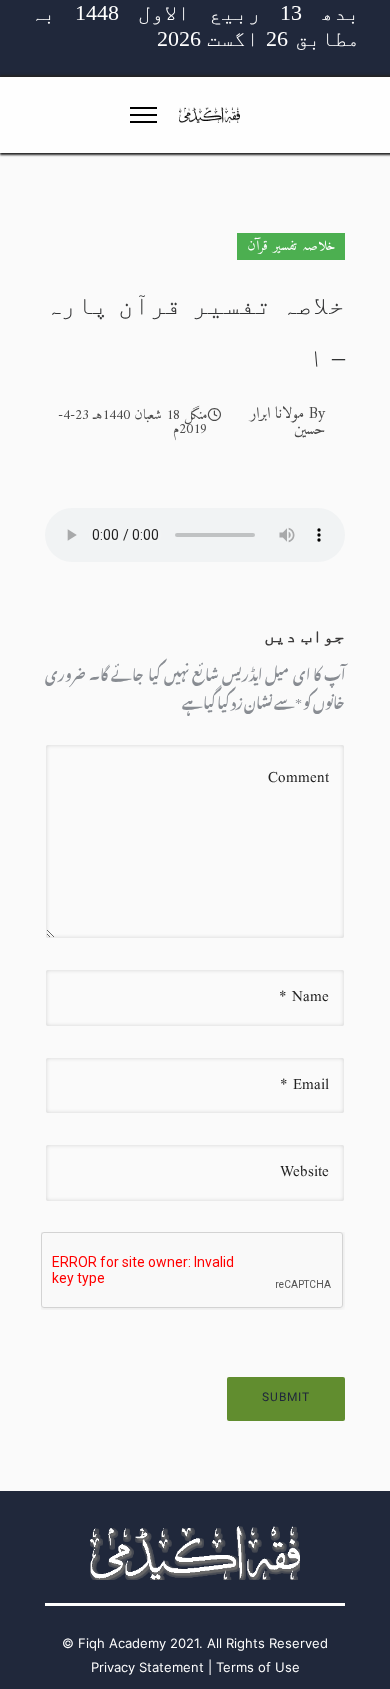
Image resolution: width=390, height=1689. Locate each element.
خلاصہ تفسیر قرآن (291, 246)
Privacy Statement (147, 1667)
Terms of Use (258, 1667)
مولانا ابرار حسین (287, 422)
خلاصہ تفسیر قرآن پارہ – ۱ (195, 331)
